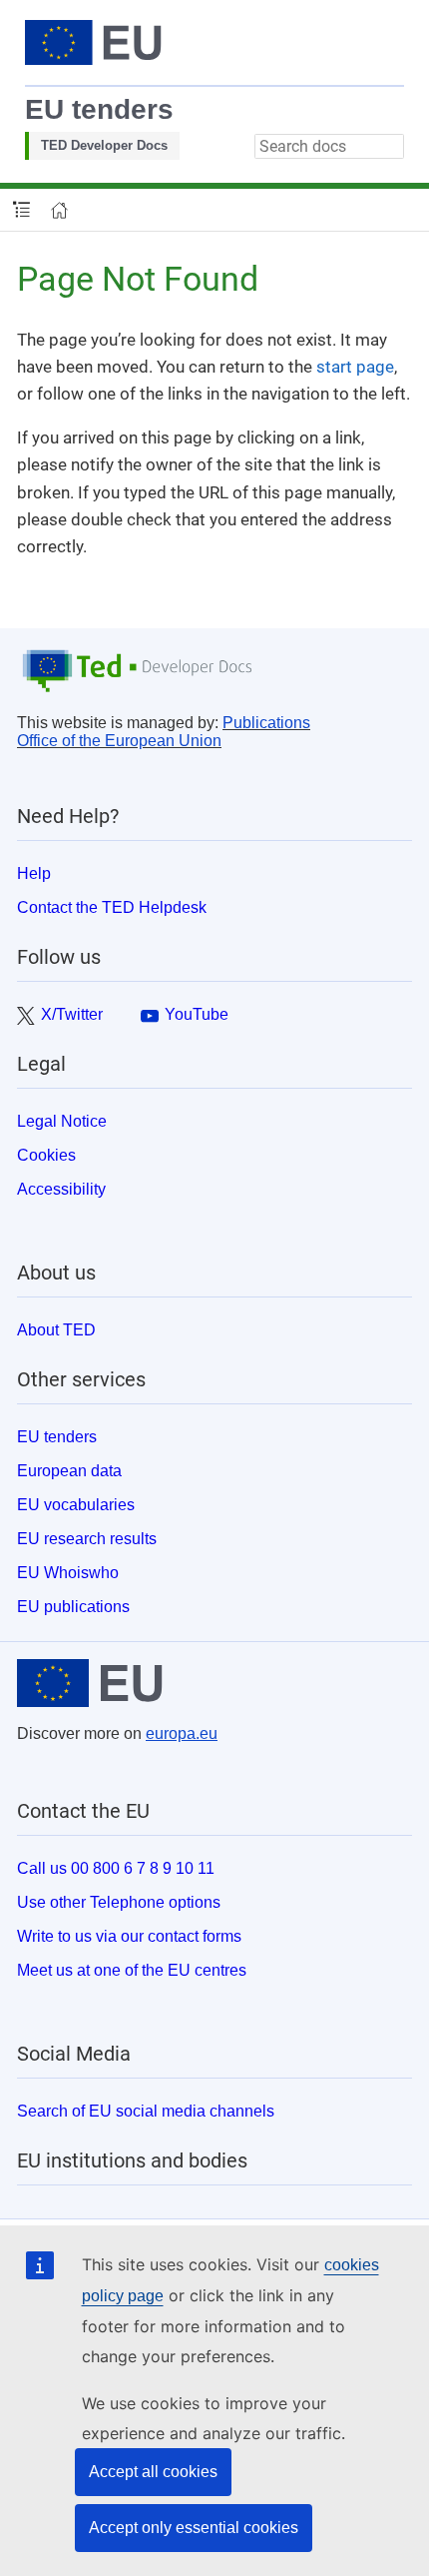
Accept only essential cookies (194, 2528)
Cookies (46, 1155)
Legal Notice (62, 1121)
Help (34, 873)
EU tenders (99, 109)
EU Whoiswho (68, 1573)
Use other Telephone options (119, 1902)
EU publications (73, 1607)
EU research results (87, 1539)
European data (69, 1471)
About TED (56, 1330)
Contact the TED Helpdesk (112, 907)
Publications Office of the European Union (164, 732)
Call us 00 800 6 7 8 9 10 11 (116, 1868)
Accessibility (61, 1189)
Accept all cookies (153, 2472)
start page (355, 367)
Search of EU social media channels (146, 2111)
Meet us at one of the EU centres (132, 1970)
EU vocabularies (76, 1505)
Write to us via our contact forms (129, 1936)
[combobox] (329, 146)
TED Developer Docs (104, 145)
